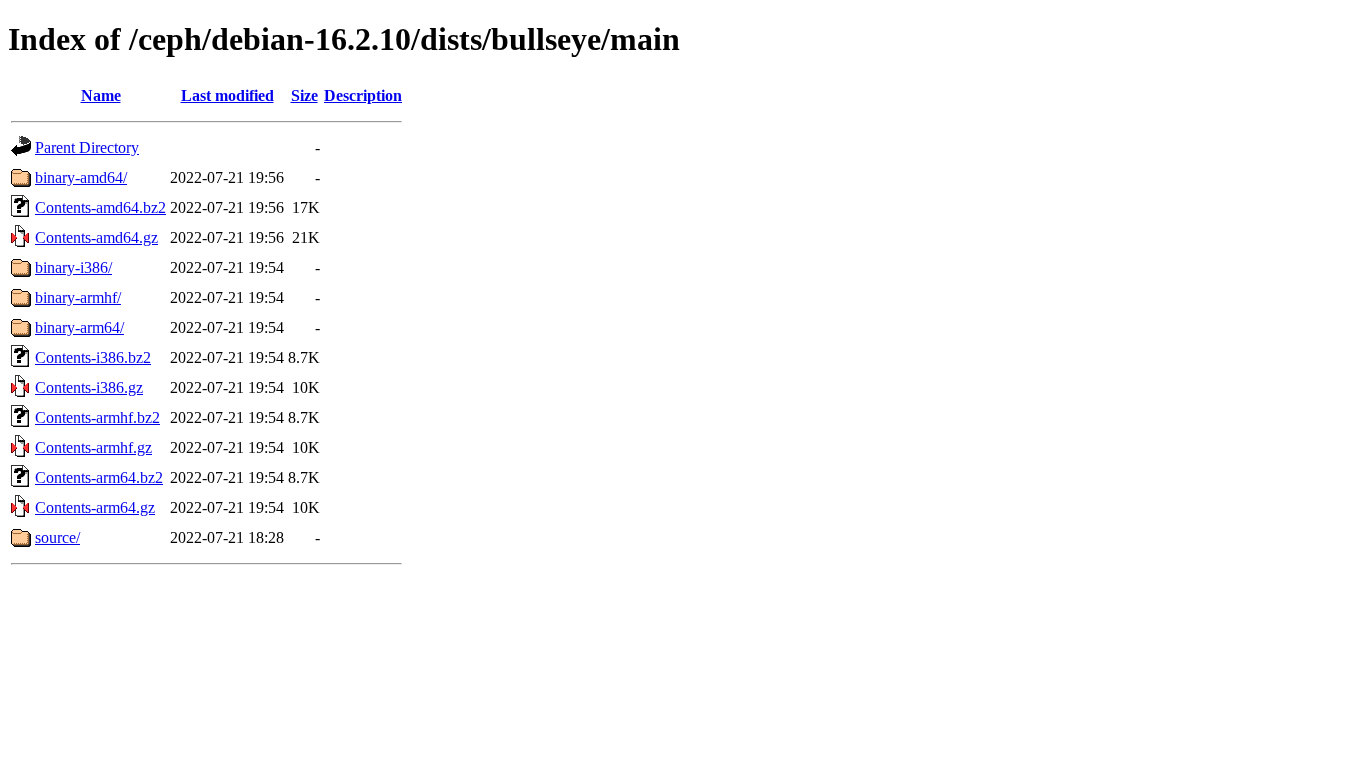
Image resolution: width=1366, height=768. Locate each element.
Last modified (227, 95)
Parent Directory (87, 147)
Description (363, 95)
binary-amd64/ (81, 177)
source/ (57, 537)
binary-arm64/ (79, 327)
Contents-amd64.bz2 (100, 207)
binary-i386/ (73, 267)
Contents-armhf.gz (93, 447)
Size (304, 95)
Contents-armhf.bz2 (97, 417)
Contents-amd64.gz (96, 237)
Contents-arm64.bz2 (99, 477)
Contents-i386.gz (89, 387)
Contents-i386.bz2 (93, 357)
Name (101, 95)
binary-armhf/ (78, 297)
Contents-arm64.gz (95, 507)
